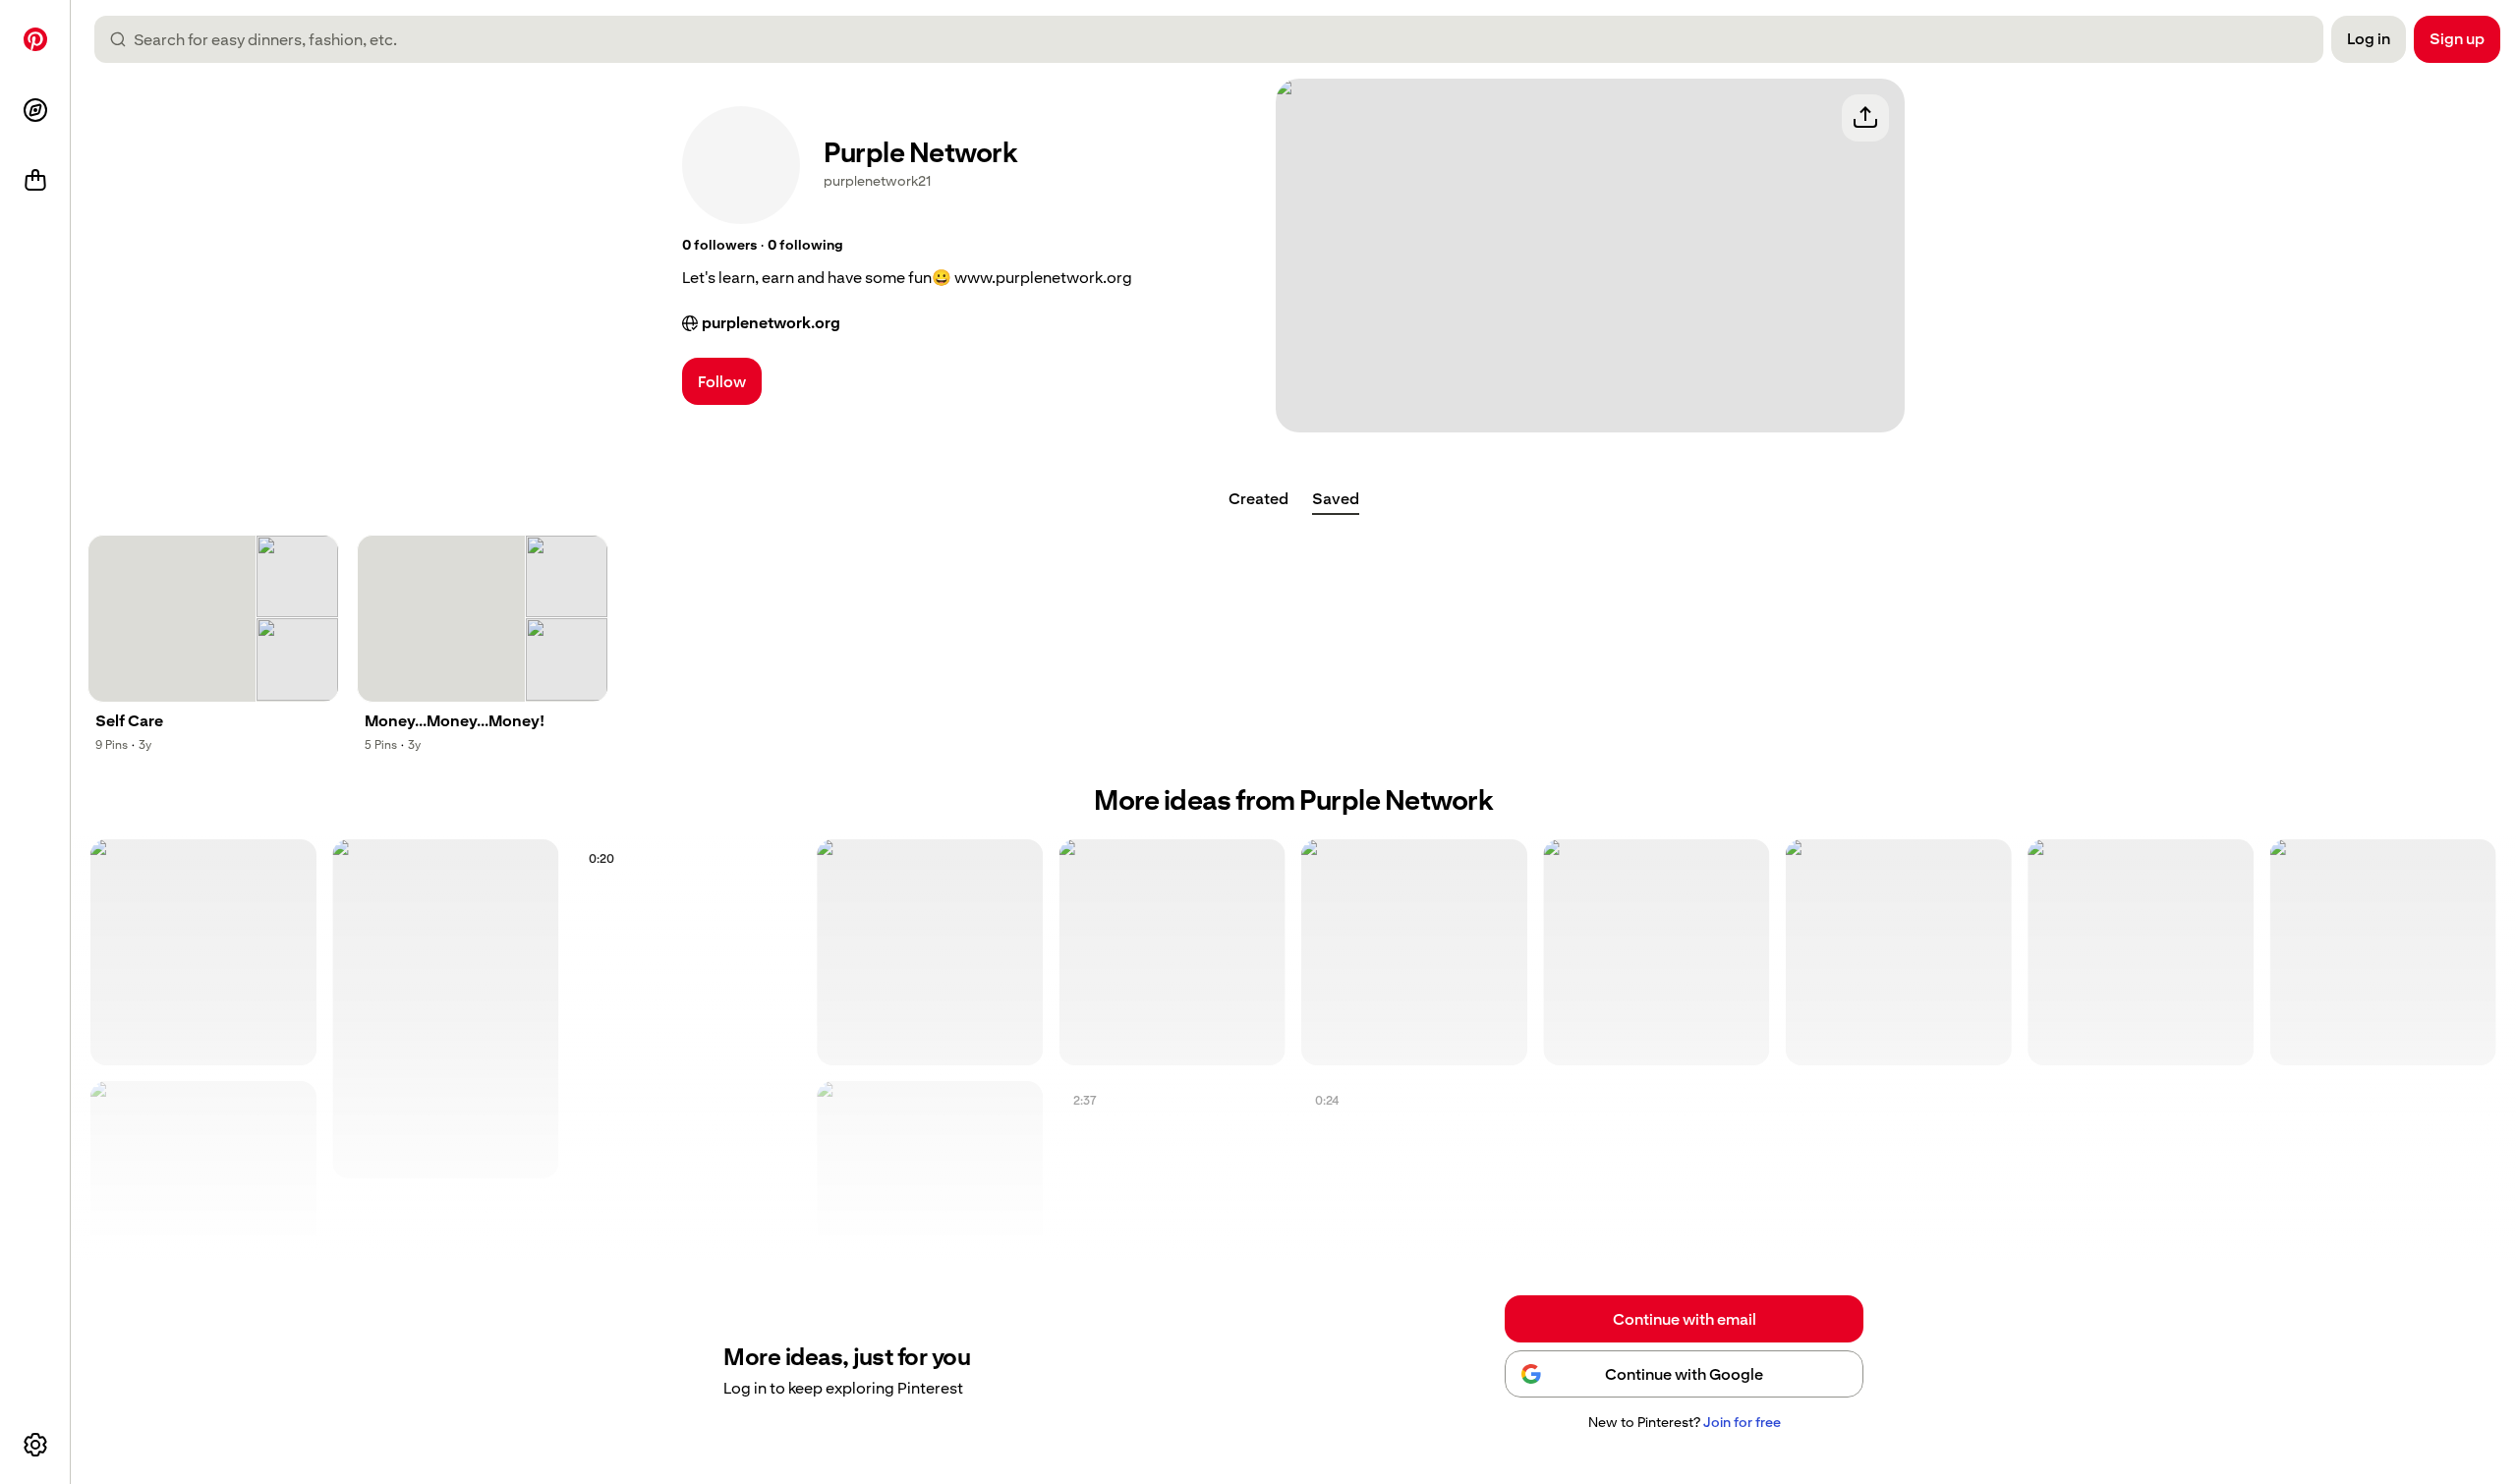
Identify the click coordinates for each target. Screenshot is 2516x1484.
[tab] (1258, 499)
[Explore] (35, 110)
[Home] (35, 39)
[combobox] (1217, 39)
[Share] (1865, 118)
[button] (719, 246)
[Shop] (35, 181)
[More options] (35, 1445)
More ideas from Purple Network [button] (1293, 800)
